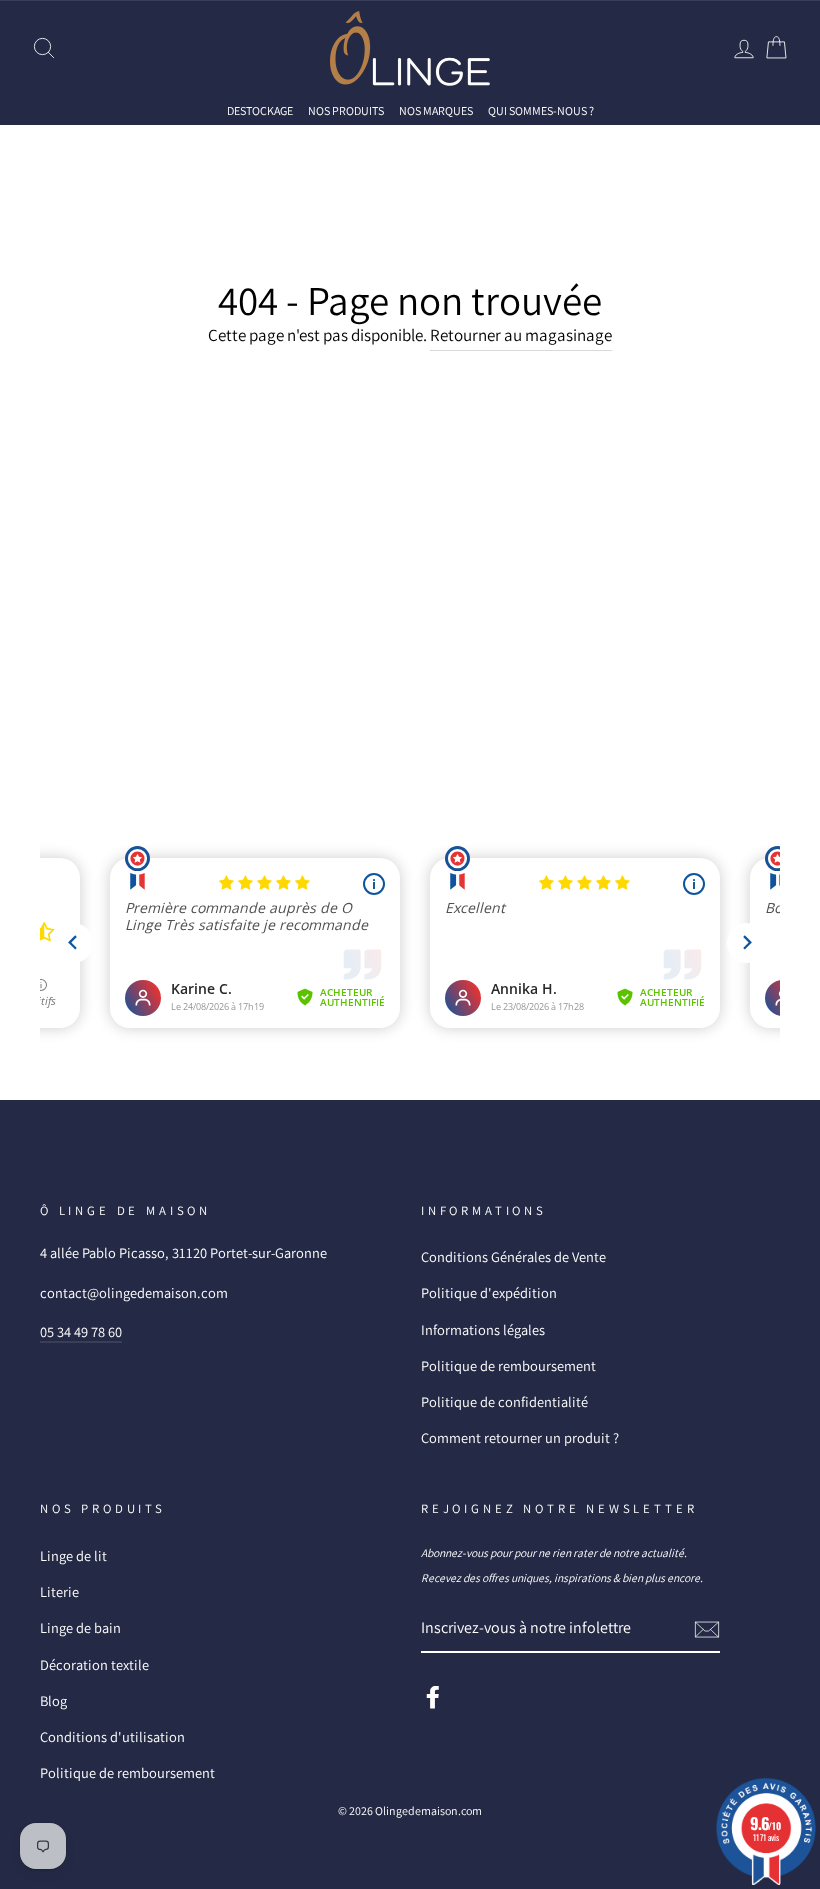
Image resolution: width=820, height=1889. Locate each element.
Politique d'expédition (489, 1292)
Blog (53, 1700)
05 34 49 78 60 (81, 1331)
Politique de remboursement (508, 1365)
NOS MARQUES (436, 110)
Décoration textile (94, 1664)
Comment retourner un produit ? (520, 1437)
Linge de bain (80, 1627)
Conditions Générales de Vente (513, 1256)
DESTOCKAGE (260, 110)
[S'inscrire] (707, 1628)
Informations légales (483, 1329)
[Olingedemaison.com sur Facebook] (433, 1695)
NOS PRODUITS (346, 110)
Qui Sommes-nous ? (541, 110)
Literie (59, 1591)
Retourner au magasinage (521, 335)
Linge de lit (73, 1555)
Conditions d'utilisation (112, 1736)
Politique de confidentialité (504, 1401)
